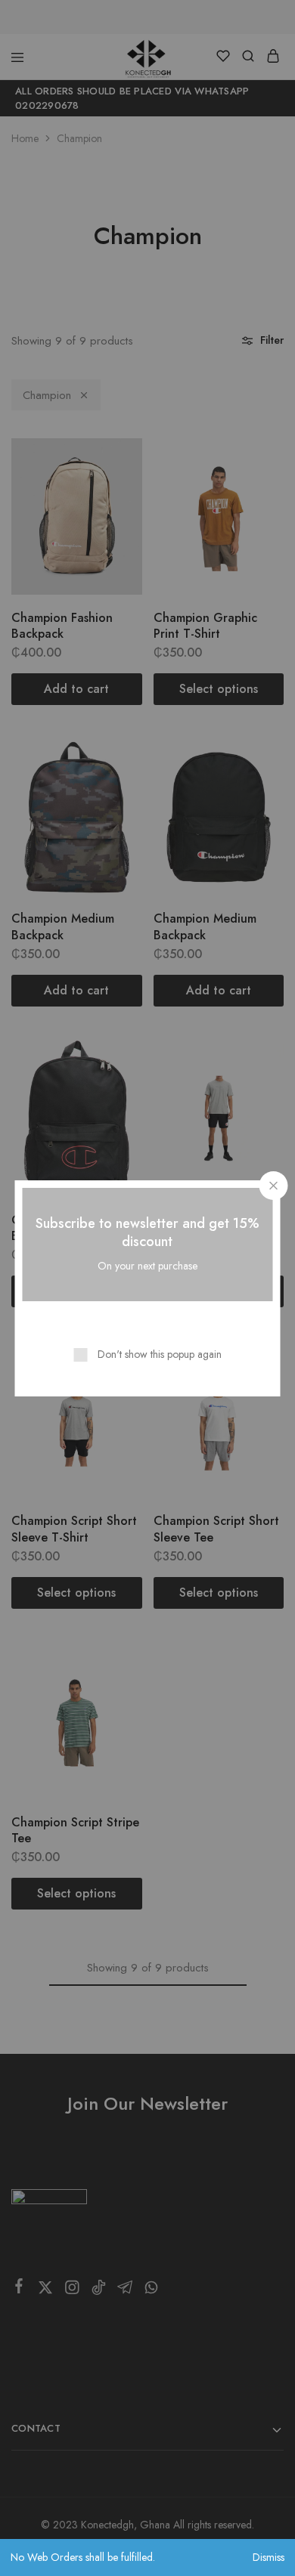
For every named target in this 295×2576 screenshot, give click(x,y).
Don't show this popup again (160, 1354)
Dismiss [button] (269, 2557)
